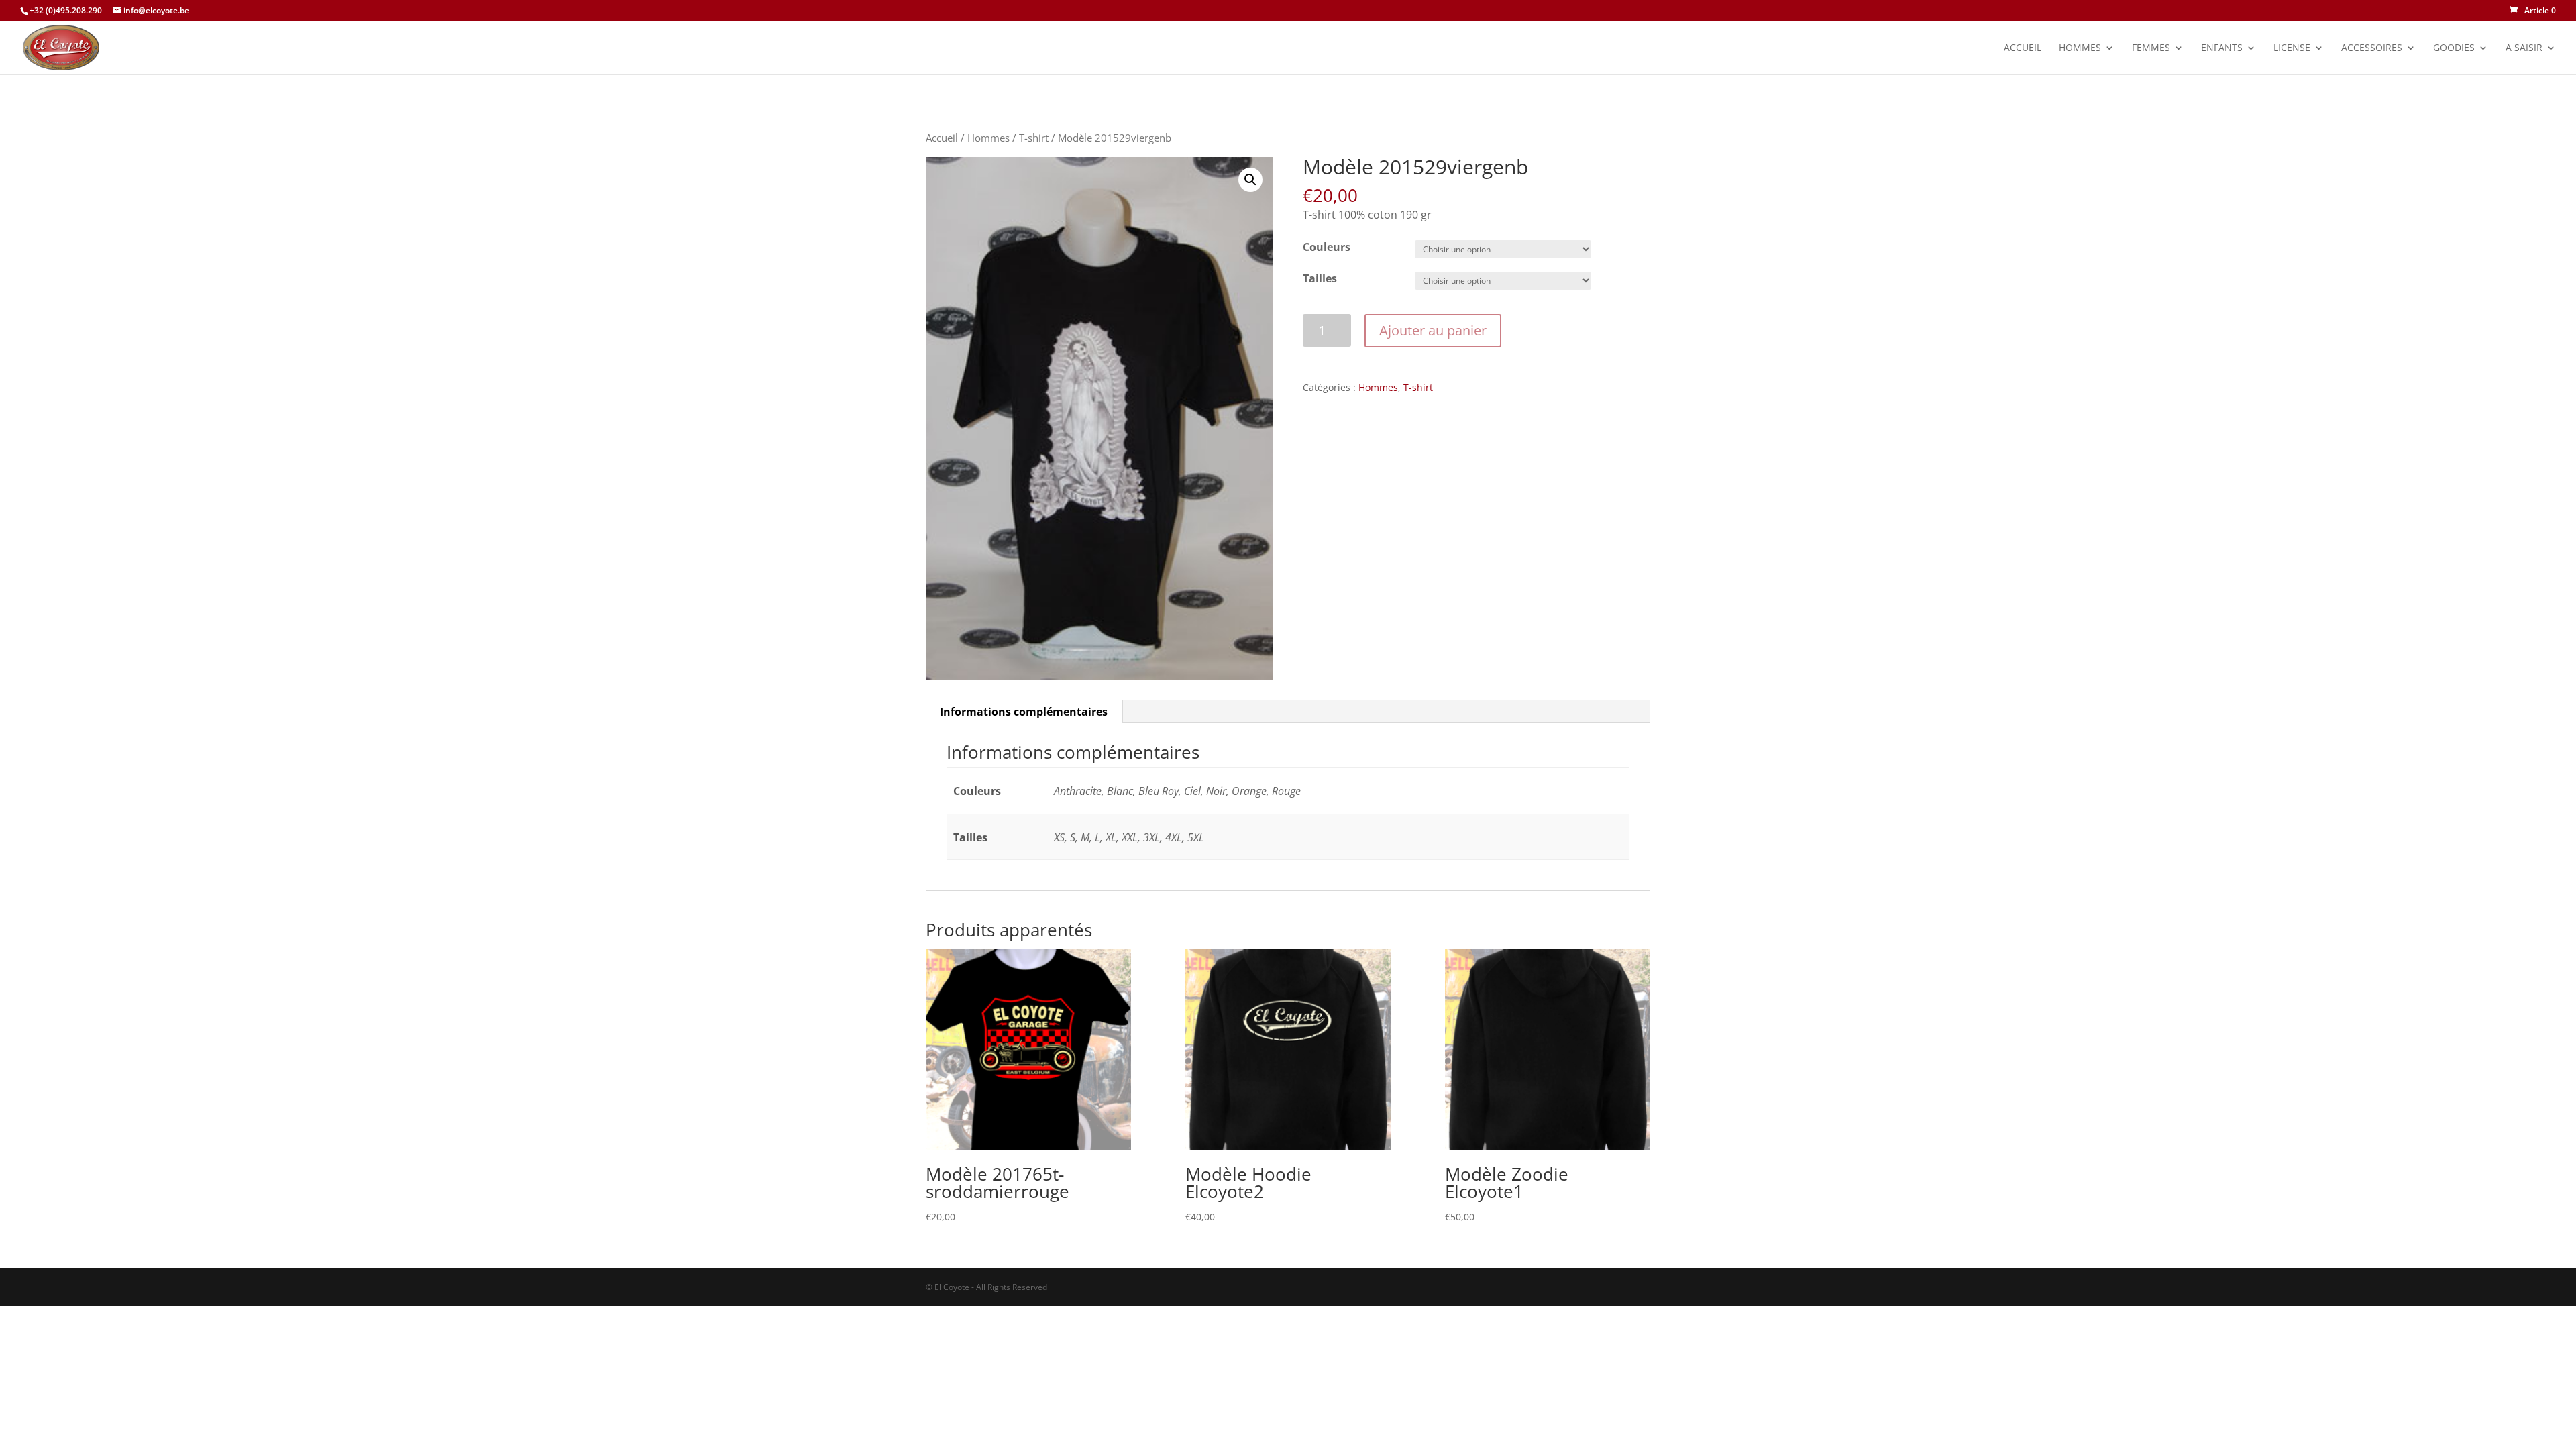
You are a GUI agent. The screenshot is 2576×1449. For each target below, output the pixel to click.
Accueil (2023, 48)
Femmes (2151, 48)
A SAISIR (2524, 48)
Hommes (2080, 48)
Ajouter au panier (1433, 330)
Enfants (2222, 48)
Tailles (1320, 278)
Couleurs (1327, 247)
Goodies (2454, 48)
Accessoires (2372, 48)
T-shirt (1034, 138)
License (2292, 48)
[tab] (1024, 712)
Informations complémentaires (1024, 712)
